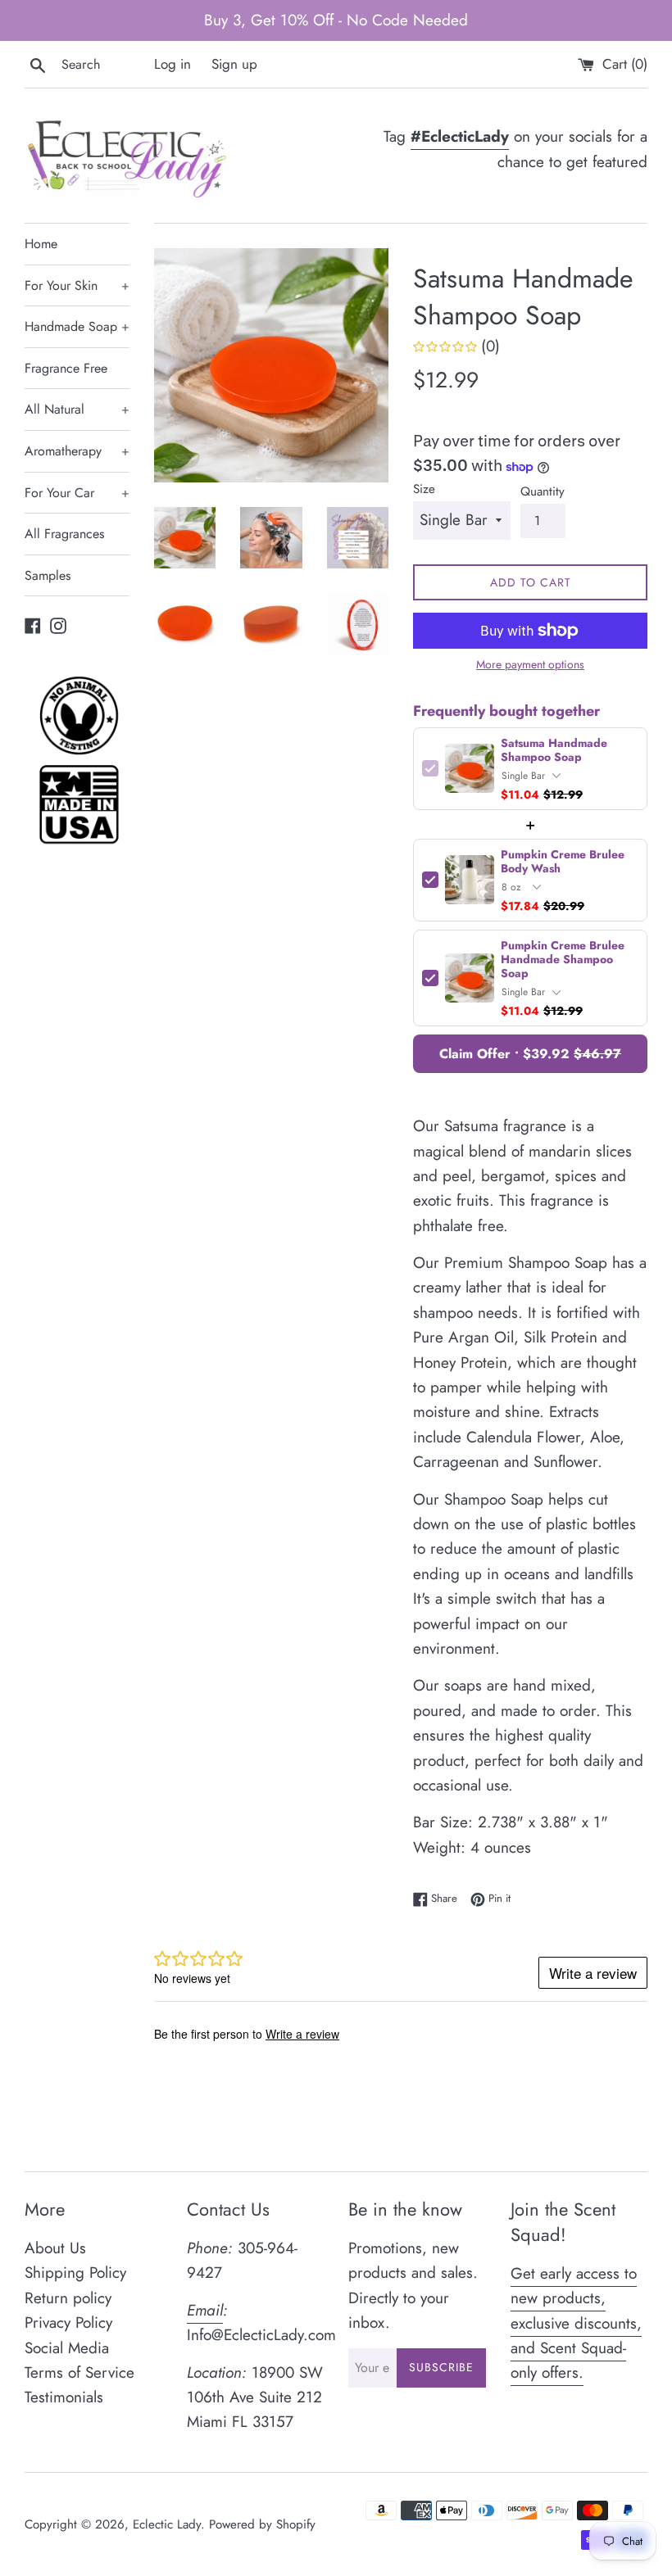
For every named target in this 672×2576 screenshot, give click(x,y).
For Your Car (77, 493)
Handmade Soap (77, 326)
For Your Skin (77, 285)
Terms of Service (79, 2372)
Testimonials (64, 2397)
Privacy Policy (68, 2322)
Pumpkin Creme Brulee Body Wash (563, 862)
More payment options (530, 664)
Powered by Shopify (262, 2524)
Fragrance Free (66, 368)
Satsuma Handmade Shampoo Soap (554, 750)
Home (41, 244)
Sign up (234, 64)
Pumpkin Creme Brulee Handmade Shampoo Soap (563, 960)
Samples (48, 575)
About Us (55, 2248)
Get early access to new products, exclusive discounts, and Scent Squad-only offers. (576, 2323)
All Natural (77, 409)
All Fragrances (64, 534)
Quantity (543, 491)
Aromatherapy (77, 451)
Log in (173, 64)
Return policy (68, 2298)
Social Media (67, 2348)
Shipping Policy (75, 2273)
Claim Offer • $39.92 (530, 1054)
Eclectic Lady (167, 2524)
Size (424, 489)
